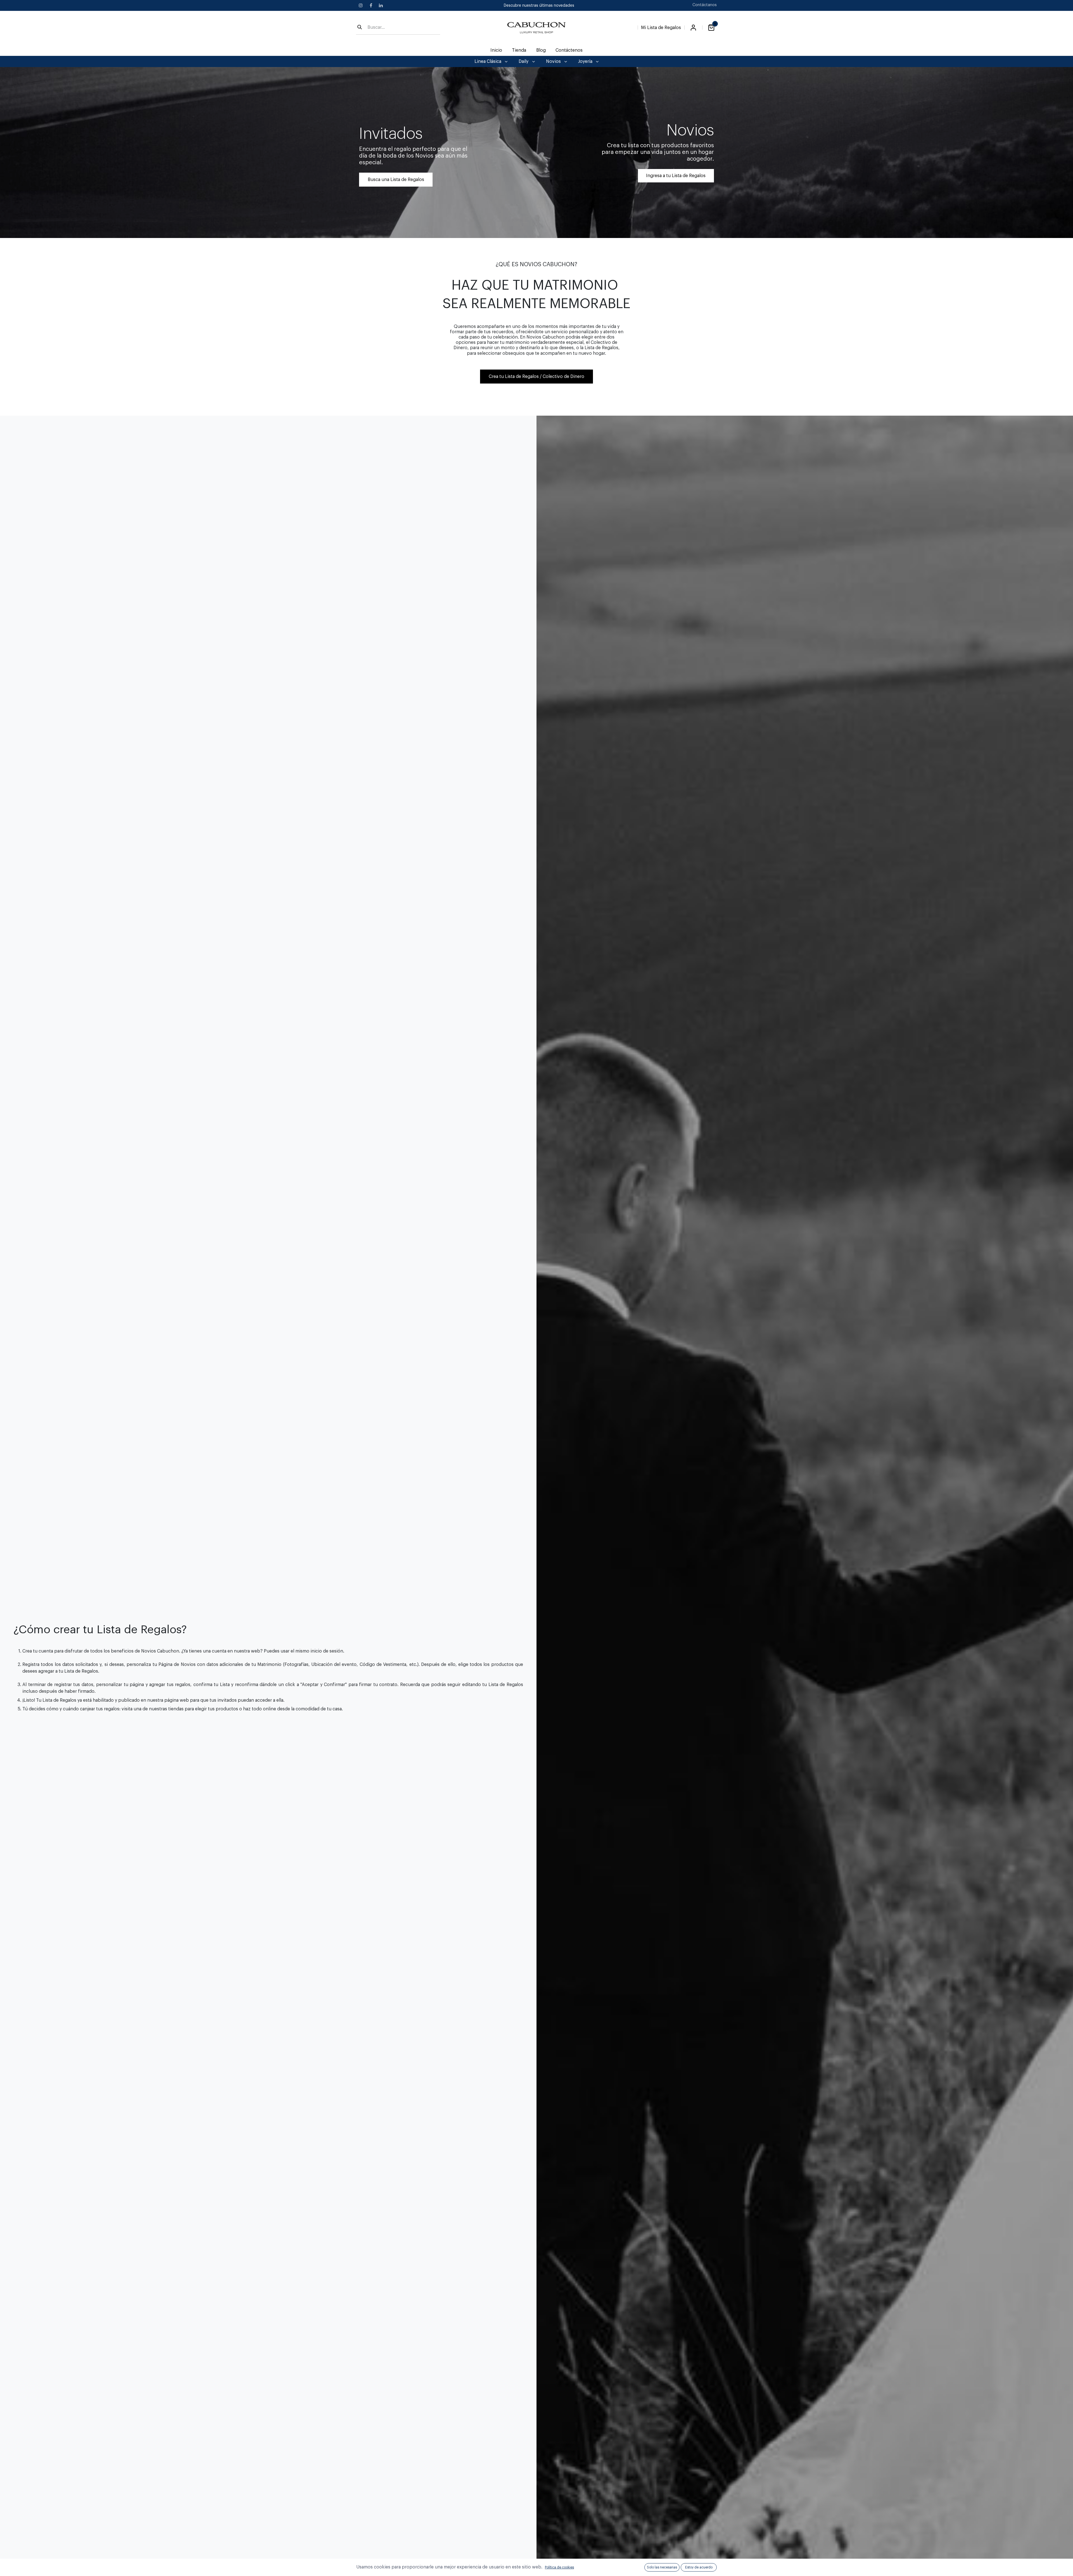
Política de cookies (559, 2567)
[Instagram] (361, 5)
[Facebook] (371, 5)
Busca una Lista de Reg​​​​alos (396, 180)
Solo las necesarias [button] (662, 2567)
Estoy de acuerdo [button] (699, 2567)
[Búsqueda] (360, 28)
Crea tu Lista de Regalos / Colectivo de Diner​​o (536, 377)
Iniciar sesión (693, 28)
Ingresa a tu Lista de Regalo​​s (676, 176)
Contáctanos (705, 5)
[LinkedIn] (381, 5)
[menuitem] (496, 50)
